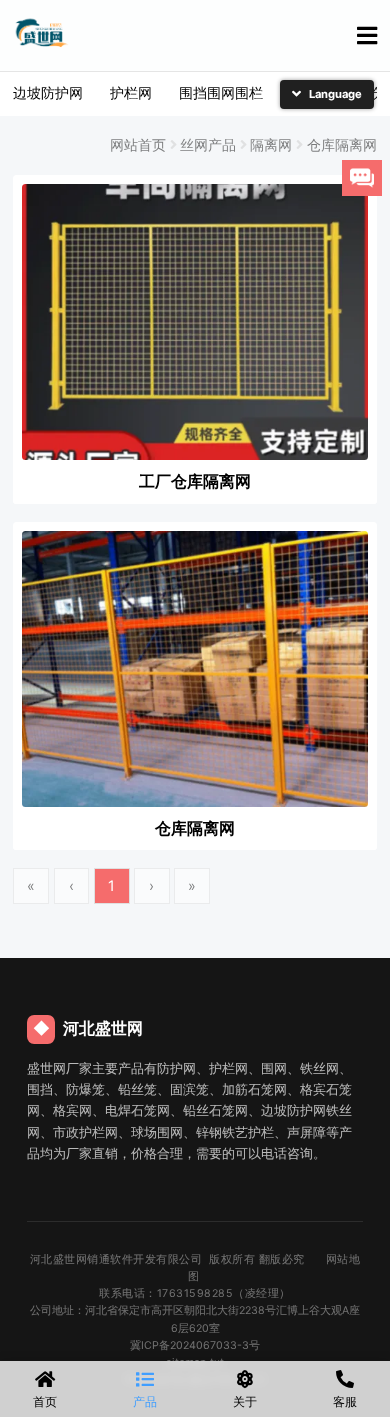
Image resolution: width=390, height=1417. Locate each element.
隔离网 (271, 144)
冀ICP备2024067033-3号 (195, 1345)
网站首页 (138, 144)
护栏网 (131, 92)
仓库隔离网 (342, 144)
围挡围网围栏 (221, 92)
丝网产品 (208, 144)
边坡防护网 (48, 92)
